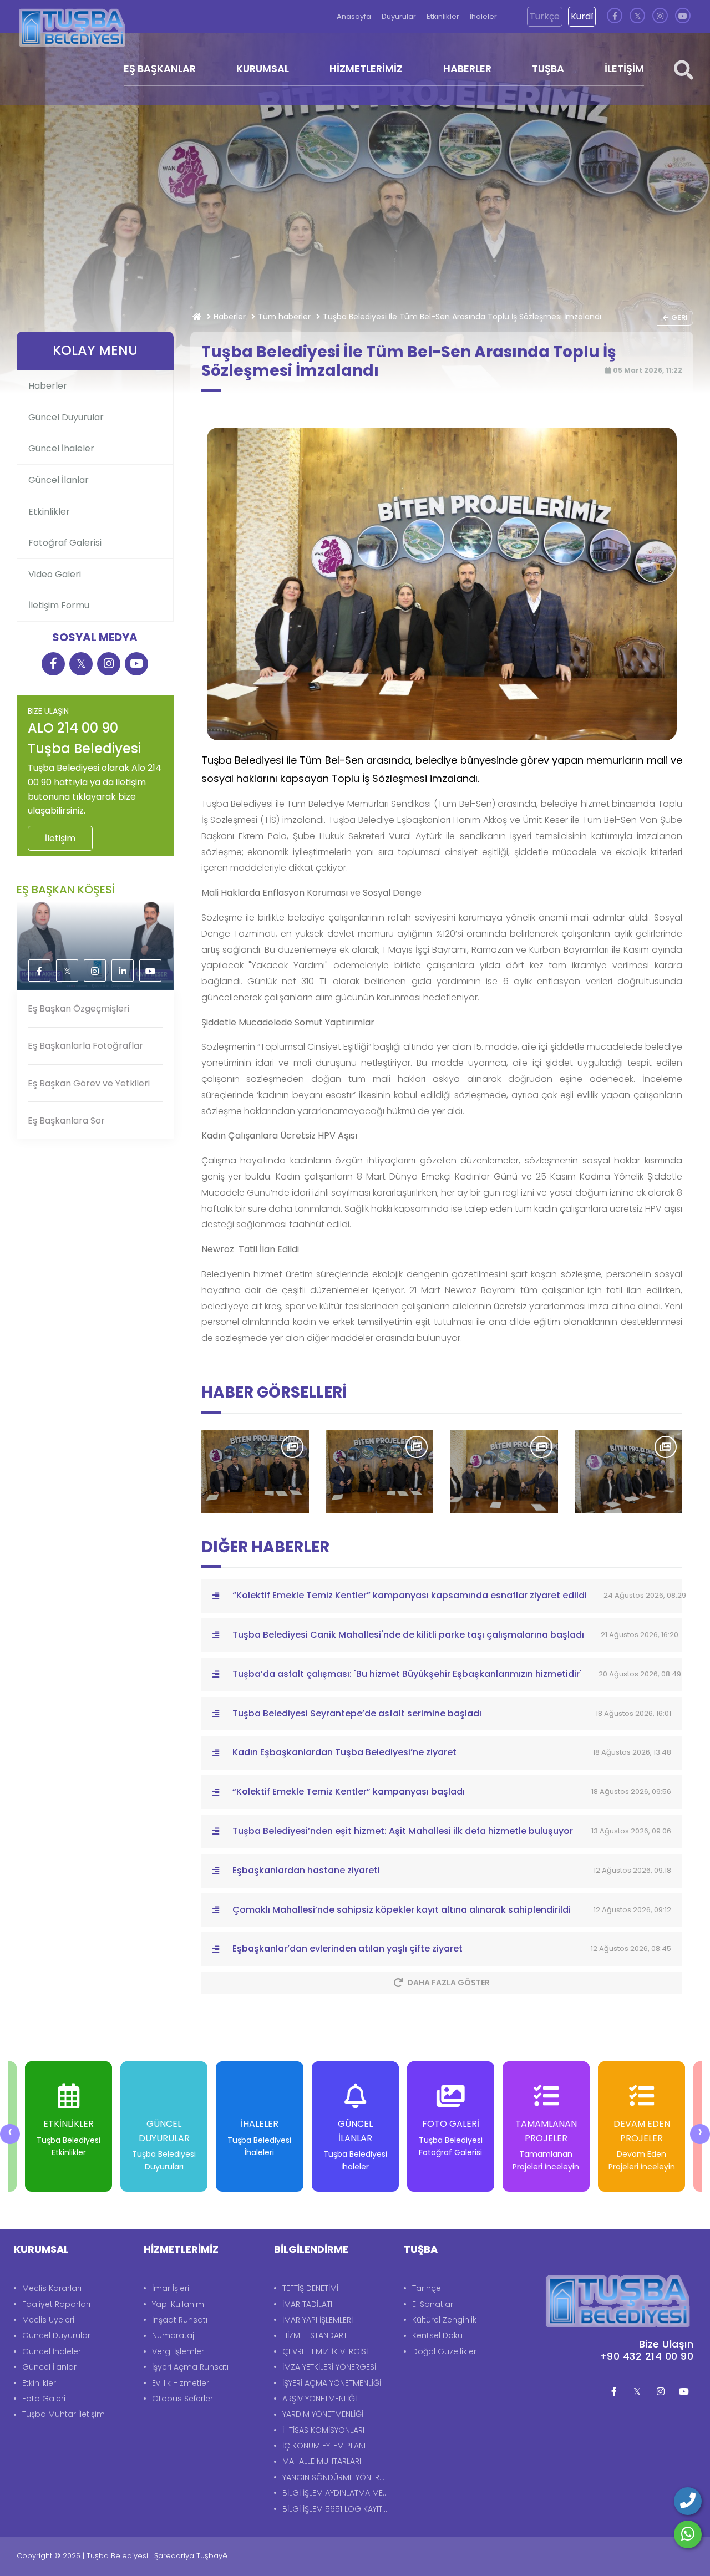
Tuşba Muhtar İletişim (64, 2414)
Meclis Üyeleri (48, 2320)
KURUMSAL (263, 68)
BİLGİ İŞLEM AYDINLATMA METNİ (338, 2493)
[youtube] (683, 16)
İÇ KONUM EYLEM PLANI (324, 2446)
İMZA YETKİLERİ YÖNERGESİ (329, 2367)
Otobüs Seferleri (183, 2399)
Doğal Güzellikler (444, 2351)
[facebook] (615, 16)
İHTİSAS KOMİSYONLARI (323, 2430)
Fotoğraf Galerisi (65, 543)
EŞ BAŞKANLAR (160, 68)
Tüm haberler (284, 317)
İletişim (60, 838)
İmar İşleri (171, 2288)
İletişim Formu (59, 605)
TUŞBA (548, 68)
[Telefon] (688, 2501)
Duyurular (400, 16)
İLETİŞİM (624, 68)
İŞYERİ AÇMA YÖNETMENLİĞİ (332, 2383)
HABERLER (467, 68)
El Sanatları (433, 2304)
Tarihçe (427, 2288)
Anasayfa (355, 16)
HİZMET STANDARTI (316, 2335)
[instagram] (660, 16)
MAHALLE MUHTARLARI (322, 2461)
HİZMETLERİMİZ (366, 68)
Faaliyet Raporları (56, 2304)
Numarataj (173, 2335)
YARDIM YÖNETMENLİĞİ (323, 2414)
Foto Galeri (44, 2399)
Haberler (230, 317)
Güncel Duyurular (66, 417)
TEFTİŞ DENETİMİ (310, 2288)
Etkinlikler (444, 16)
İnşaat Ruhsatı (180, 2320)
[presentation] (10, 2134)
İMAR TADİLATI (307, 2304)
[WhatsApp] (688, 2534)
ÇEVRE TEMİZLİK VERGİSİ (325, 2351)
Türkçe (545, 16)
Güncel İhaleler (61, 448)
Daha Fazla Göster (448, 1983)
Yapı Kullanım (178, 2304)
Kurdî (582, 16)
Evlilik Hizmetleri (181, 2383)
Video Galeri (55, 574)
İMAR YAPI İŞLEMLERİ (318, 2320)
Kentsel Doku (437, 2335)
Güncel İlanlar (59, 480)
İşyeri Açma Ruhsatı (190, 2367)
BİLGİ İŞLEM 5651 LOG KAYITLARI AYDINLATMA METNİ (338, 2509)
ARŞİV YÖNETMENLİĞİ (319, 2399)
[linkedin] (123, 971)
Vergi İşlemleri (179, 2351)
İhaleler (483, 16)
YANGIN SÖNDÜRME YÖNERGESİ (338, 2477)
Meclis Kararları (52, 2288)
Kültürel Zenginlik (444, 2320)
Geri (679, 317)
